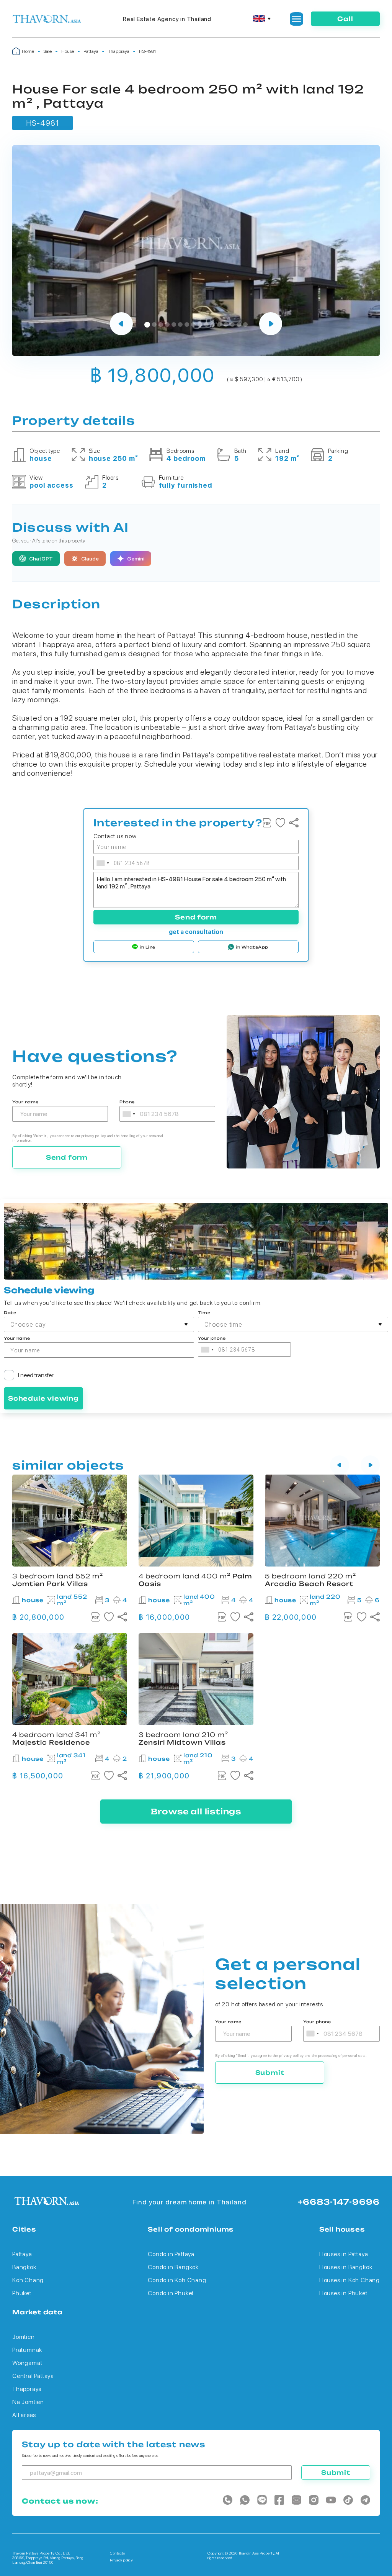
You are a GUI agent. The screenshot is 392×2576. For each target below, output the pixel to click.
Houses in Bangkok (346, 2267)
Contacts (117, 2553)
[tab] (147, 325)
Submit (270, 2073)
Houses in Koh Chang (350, 2280)
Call (345, 19)
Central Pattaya (33, 2376)
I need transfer (36, 1375)
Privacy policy (121, 2560)
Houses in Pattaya (344, 2254)
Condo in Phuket (171, 2293)
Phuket (22, 2293)
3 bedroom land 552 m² (58, 1580)
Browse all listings (196, 1812)
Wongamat (27, 2363)
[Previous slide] (121, 324)
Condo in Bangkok (173, 2267)
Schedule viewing (43, 1398)
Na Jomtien (28, 2402)
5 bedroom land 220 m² (310, 1580)
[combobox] (103, 863)
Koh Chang (28, 2280)
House (68, 51)
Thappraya (119, 51)
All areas (24, 2415)
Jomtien (24, 2337)
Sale (48, 51)
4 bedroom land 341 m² (56, 1739)
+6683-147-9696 (339, 2202)
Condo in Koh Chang (177, 2280)
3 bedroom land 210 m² (183, 1739)
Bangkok (24, 2267)
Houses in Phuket (343, 2293)
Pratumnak (27, 2350)
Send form (196, 917)
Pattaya (91, 51)
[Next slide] (271, 324)
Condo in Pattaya (171, 2254)
